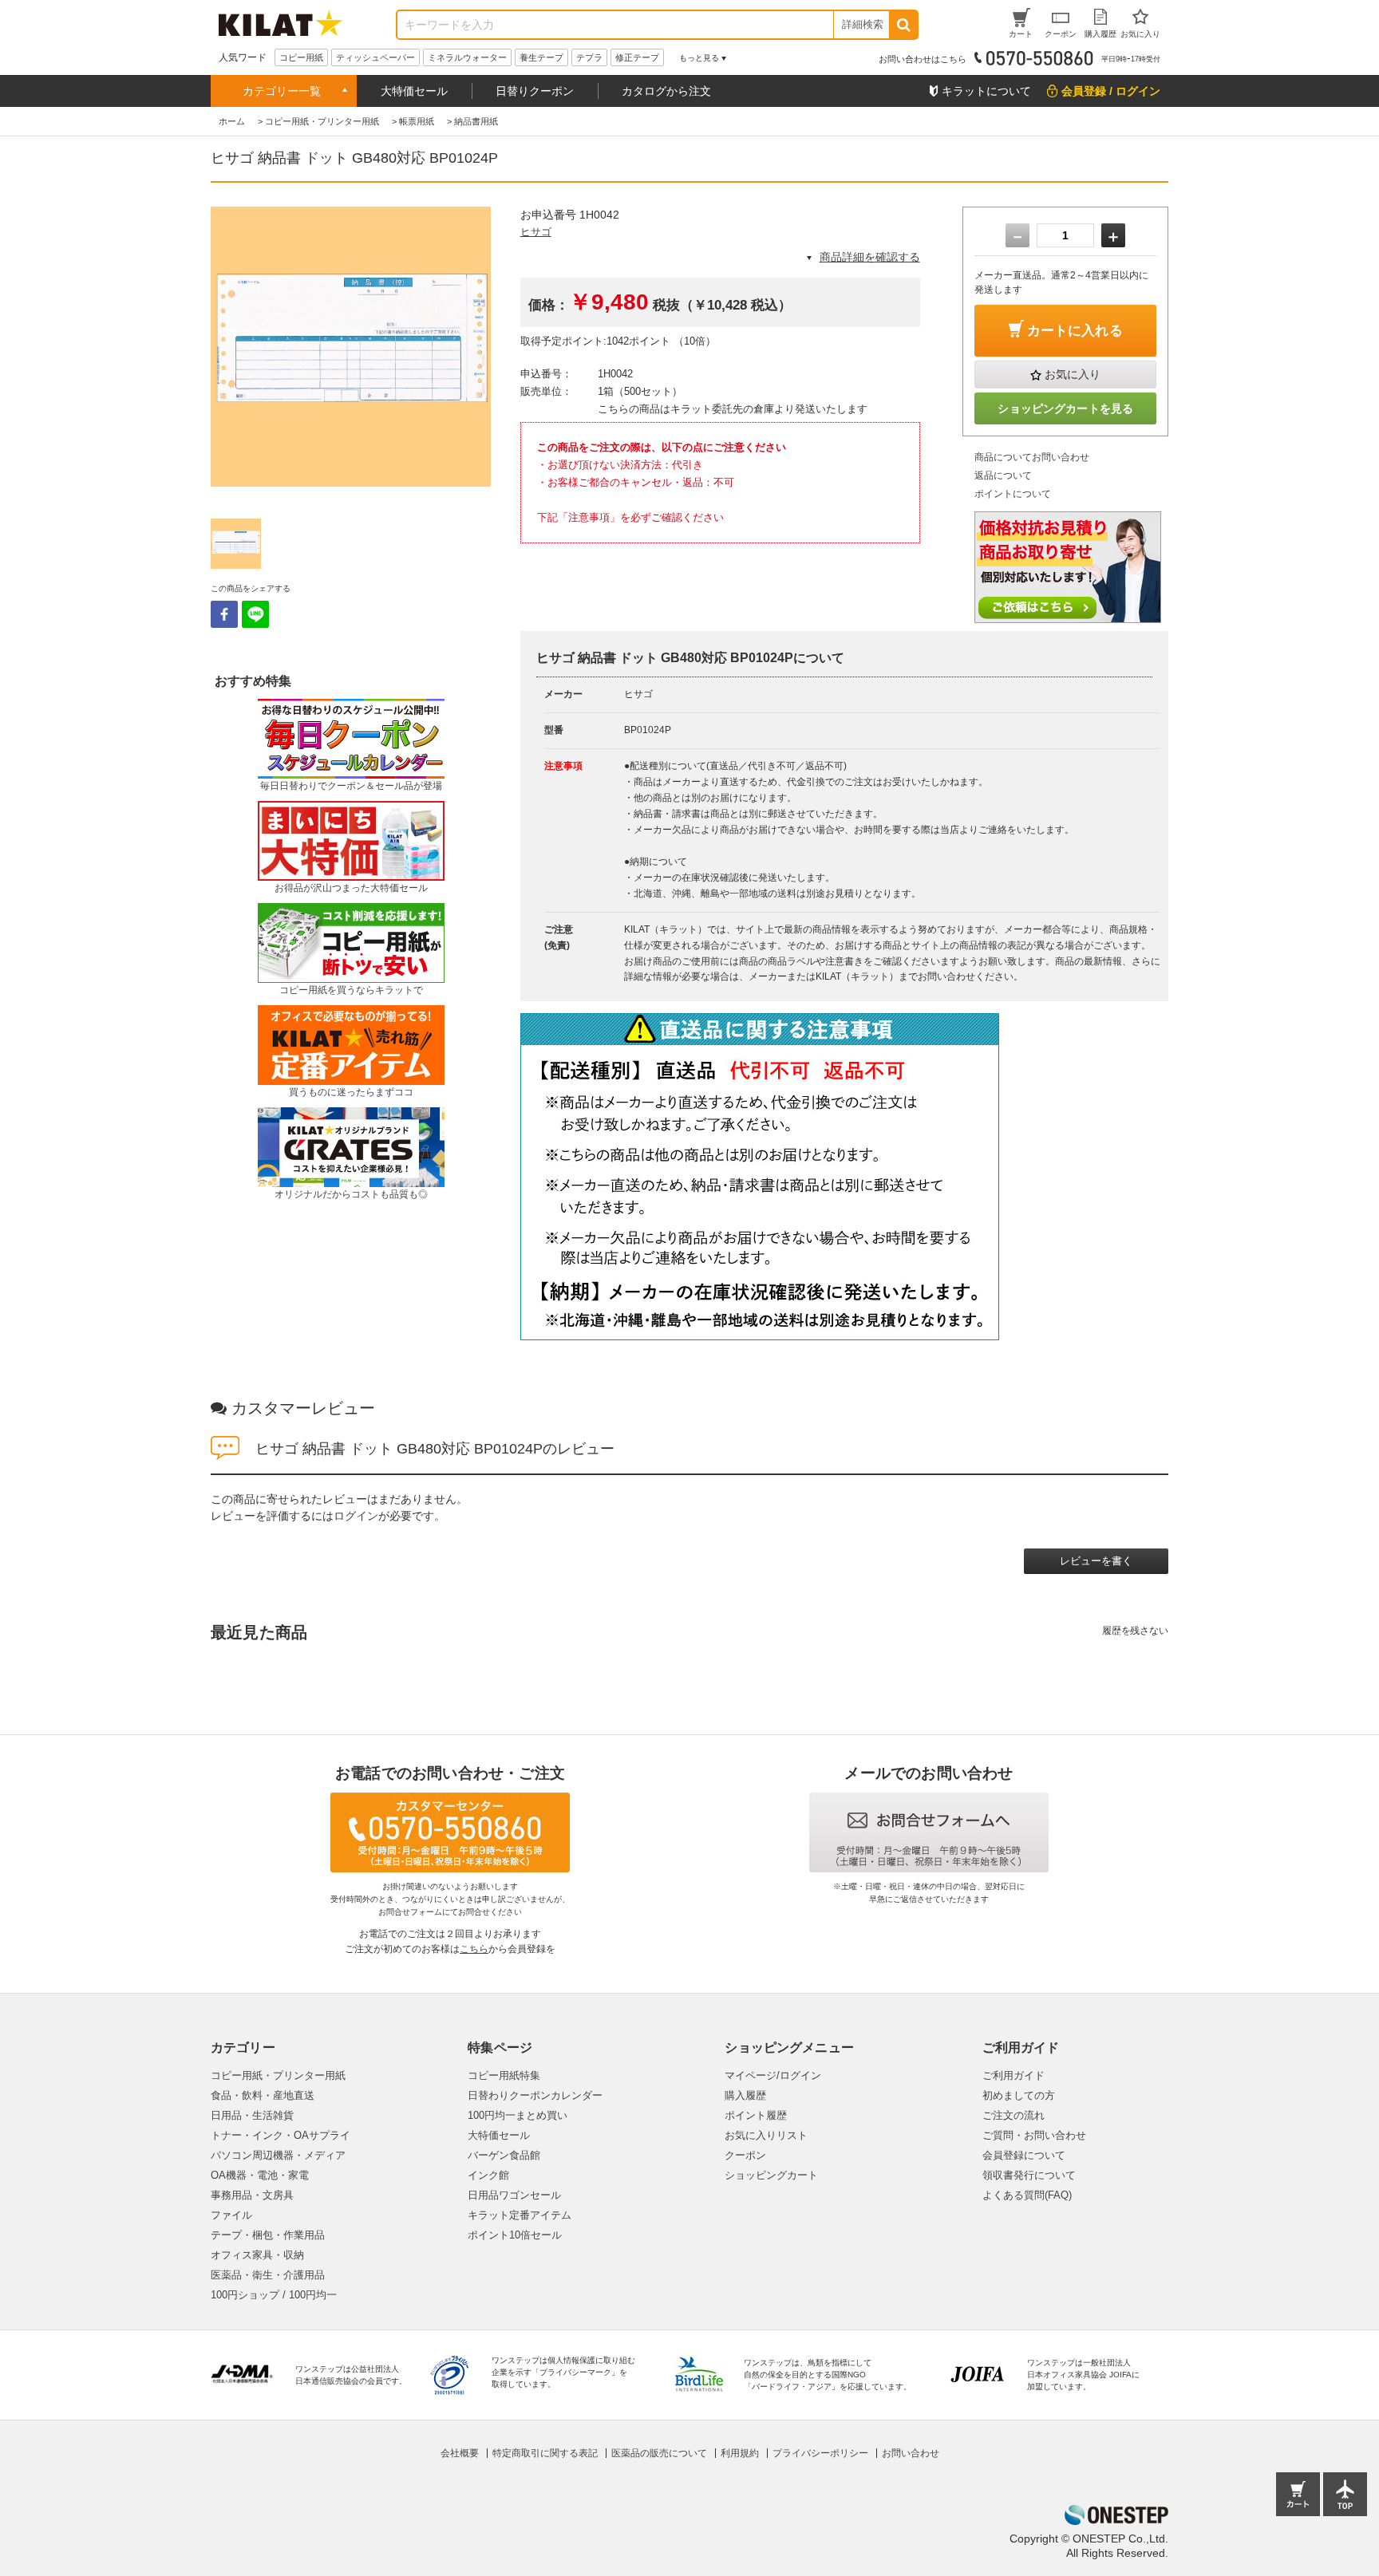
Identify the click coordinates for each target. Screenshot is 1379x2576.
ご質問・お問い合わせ (1034, 2135)
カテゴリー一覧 (282, 91)
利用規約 (740, 2453)
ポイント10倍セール (515, 2235)
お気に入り (1073, 374)
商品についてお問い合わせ (1032, 457)
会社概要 (460, 2453)
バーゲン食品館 (504, 2155)
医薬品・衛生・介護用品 (268, 2275)
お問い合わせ (911, 2453)
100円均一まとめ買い (518, 2115)
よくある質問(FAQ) (1027, 2195)
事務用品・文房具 (252, 2195)
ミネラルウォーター (467, 57)
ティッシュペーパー (375, 57)
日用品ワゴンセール (514, 2195)
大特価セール (414, 91)
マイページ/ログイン (773, 2075)
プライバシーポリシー (820, 2453)
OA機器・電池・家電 (260, 2175)
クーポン (745, 2155)
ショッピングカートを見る (1065, 408)
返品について (1003, 475)
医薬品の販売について (659, 2453)
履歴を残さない (1135, 1631)
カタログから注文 (666, 91)
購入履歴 (745, 2095)
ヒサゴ (536, 232)
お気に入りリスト (766, 2135)
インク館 (488, 2175)
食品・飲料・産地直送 (263, 2095)
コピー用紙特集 (504, 2075)
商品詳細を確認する (870, 257)
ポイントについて (1013, 494)
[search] (903, 25)
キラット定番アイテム (520, 2215)
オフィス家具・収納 (257, 2255)
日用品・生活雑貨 (252, 2115)
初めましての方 (1019, 2095)
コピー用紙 (301, 57)
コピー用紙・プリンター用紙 (278, 2075)
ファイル (231, 2215)
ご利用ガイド (1014, 2075)
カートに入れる (1075, 331)
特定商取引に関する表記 (545, 2453)
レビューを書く (1096, 1561)
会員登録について (1024, 2155)
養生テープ (541, 57)
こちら (474, 1949)
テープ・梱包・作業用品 (268, 2235)
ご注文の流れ (1014, 2115)
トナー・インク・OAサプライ (281, 2135)
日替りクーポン (535, 91)
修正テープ (637, 57)
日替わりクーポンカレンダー (535, 2095)
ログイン (356, 1516)
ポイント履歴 (756, 2115)
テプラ (589, 57)
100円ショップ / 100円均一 (274, 2295)
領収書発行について (1029, 2175)
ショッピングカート (771, 2175)
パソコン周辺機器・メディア (278, 2155)
